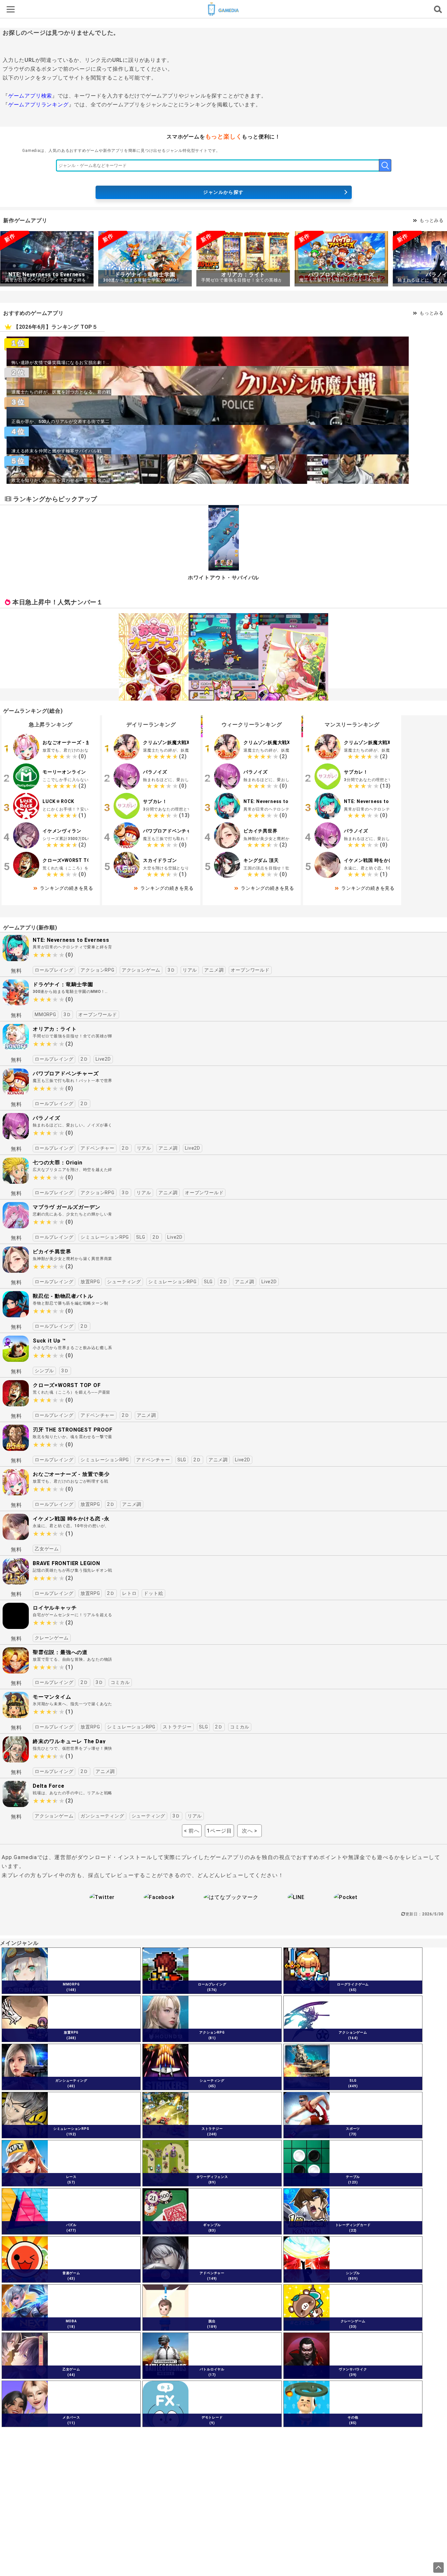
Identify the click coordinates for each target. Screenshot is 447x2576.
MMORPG (45, 1014)
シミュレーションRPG (105, 1237)
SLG (141, 1237)
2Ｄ (84, 1059)
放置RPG (90, 1282)
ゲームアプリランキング (38, 105)
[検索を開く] (437, 9)
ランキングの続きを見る (67, 888)
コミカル (120, 1682)
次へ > (250, 1831)
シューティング (124, 1282)
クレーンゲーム (52, 1638)
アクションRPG (97, 970)
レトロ (129, 1593)
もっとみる (432, 220)
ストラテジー (177, 1727)
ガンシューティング (102, 1816)
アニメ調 (214, 970)
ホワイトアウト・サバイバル (223, 578)
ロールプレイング (54, 970)
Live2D (103, 1059)
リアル (190, 970)
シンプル (44, 1371)
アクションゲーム (141, 970)
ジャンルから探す (223, 192)
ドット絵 (153, 1593)
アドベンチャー (98, 1148)
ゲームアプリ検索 (30, 96)
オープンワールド (250, 970)
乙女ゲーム (47, 1549)
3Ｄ (171, 970)
